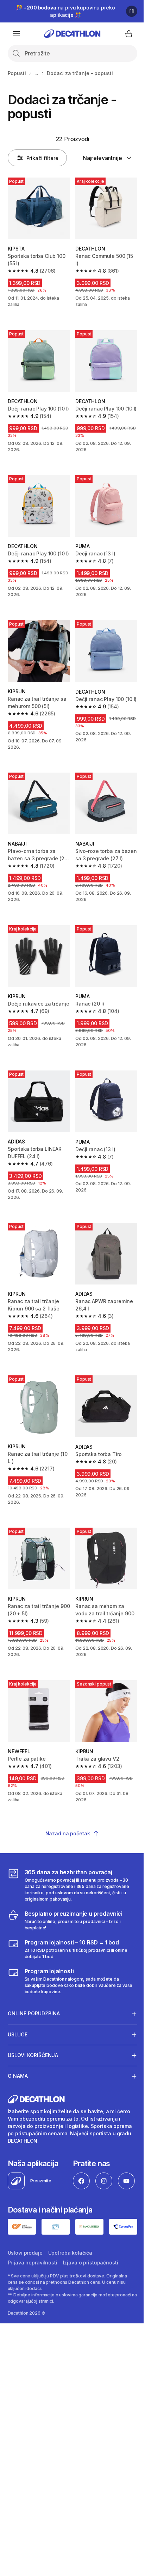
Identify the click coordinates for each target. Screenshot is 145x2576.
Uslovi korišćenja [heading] (33, 2072)
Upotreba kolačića (70, 2347)
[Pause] (132, 11)
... (37, 73)
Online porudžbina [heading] (34, 2031)
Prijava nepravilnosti (33, 2357)
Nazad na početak (68, 1833)
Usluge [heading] (18, 2051)
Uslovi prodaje (25, 2347)
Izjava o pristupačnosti (91, 2357)
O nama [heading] (18, 2093)
